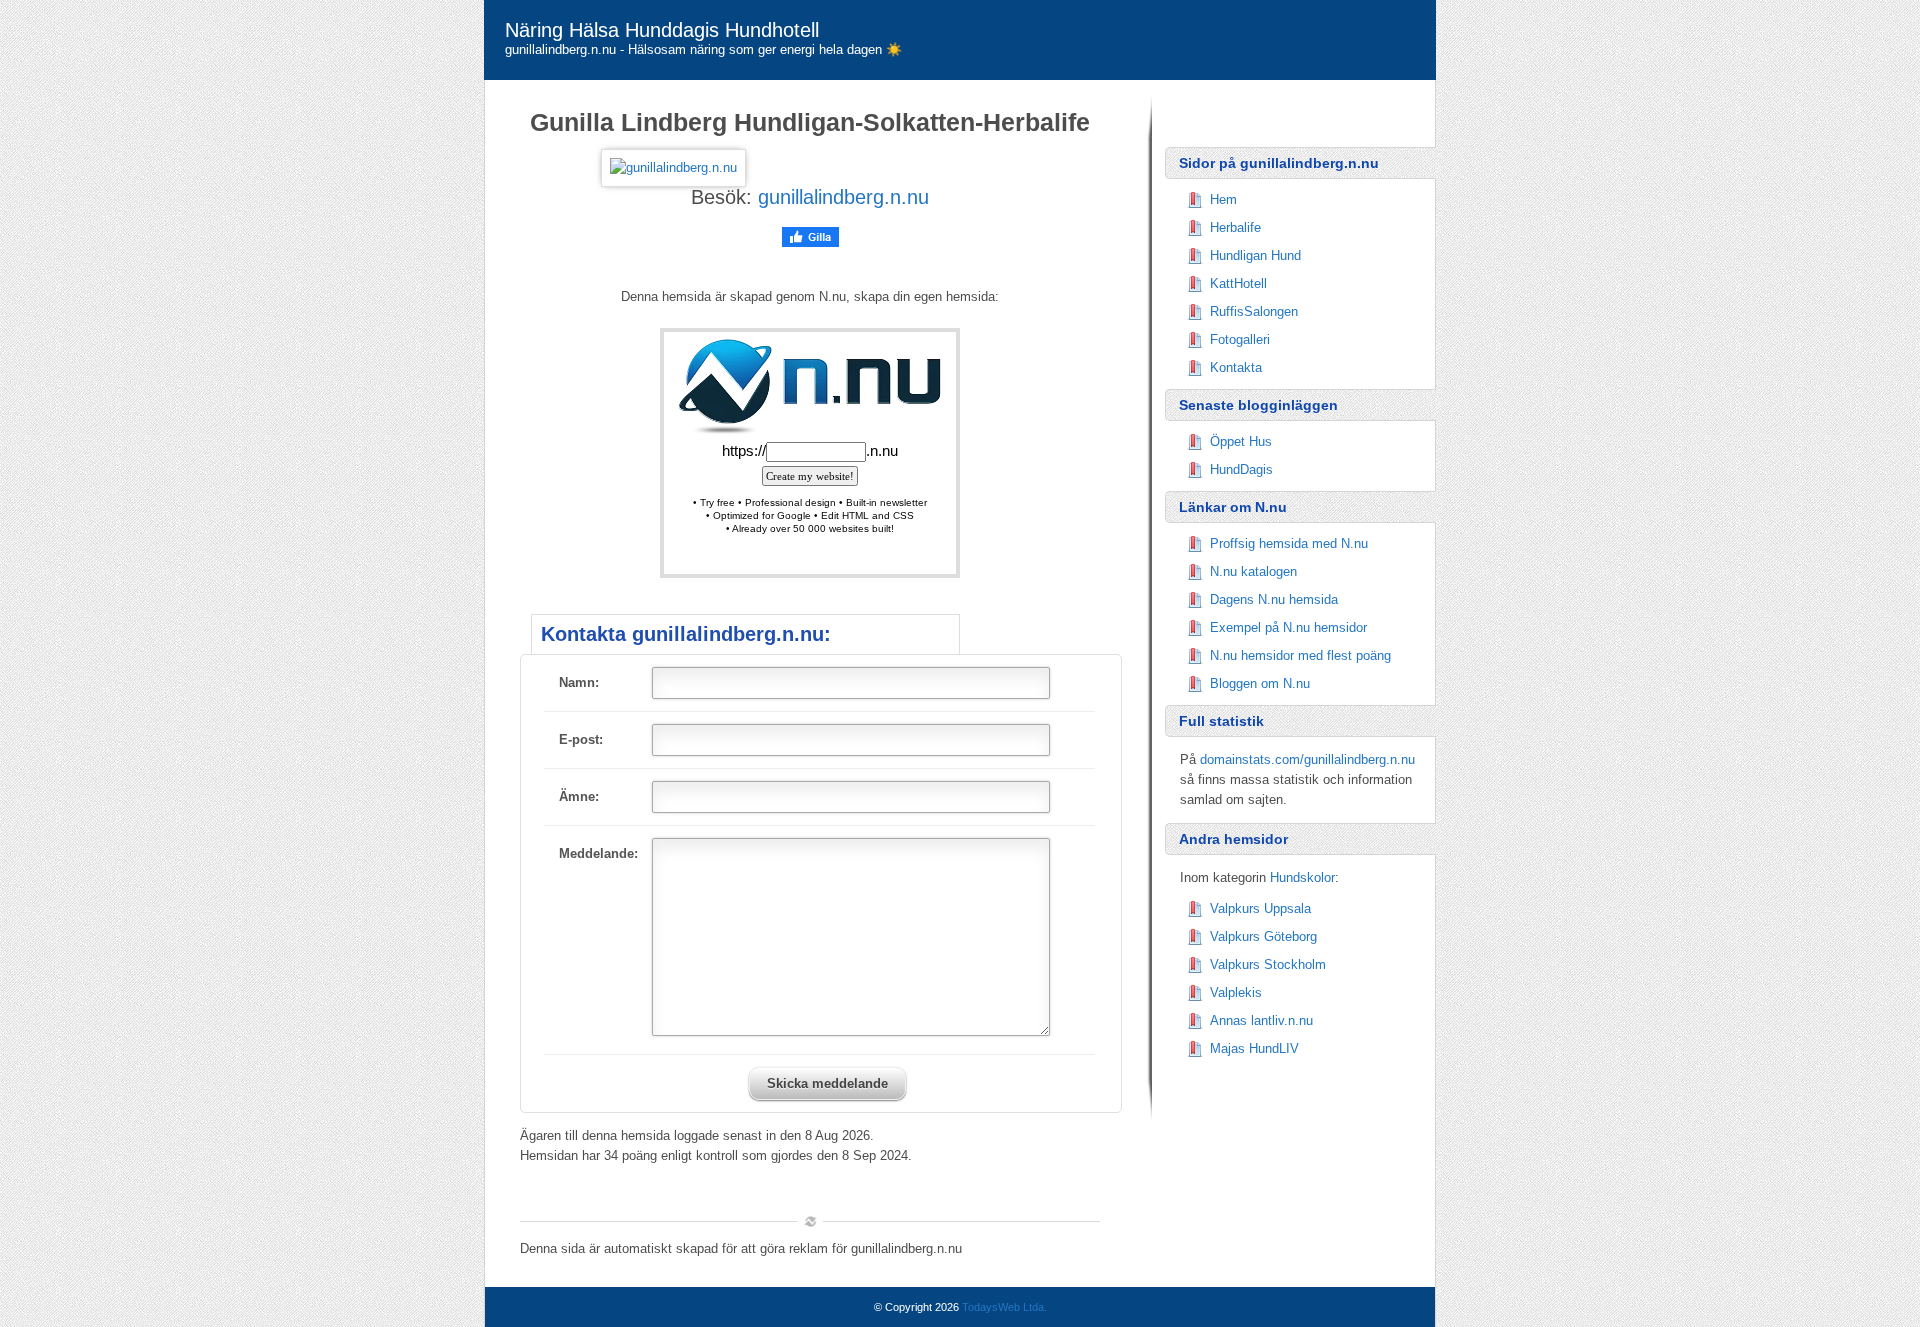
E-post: (581, 739)
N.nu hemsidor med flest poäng (1300, 655)
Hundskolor (1302, 877)
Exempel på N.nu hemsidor (1288, 627)
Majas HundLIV (1254, 1048)
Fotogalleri (1240, 339)
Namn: (579, 682)
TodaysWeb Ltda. (1004, 1307)
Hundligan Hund (1255, 255)
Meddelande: (598, 853)
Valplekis (1236, 992)
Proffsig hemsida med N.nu (1289, 543)
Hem (1223, 199)
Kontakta (1236, 367)
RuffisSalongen (1254, 311)
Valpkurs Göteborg (1263, 936)
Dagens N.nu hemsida (1274, 599)
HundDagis (1241, 469)
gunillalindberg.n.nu (843, 197)
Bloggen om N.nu (1260, 683)
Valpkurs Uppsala (1260, 908)
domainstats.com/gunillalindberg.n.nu (1307, 759)
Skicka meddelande (827, 1083)
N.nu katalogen (1253, 571)
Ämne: (579, 796)
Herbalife (1235, 227)
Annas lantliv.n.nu (1261, 1020)
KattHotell (1238, 283)
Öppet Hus (1241, 441)
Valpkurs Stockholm (1268, 964)
